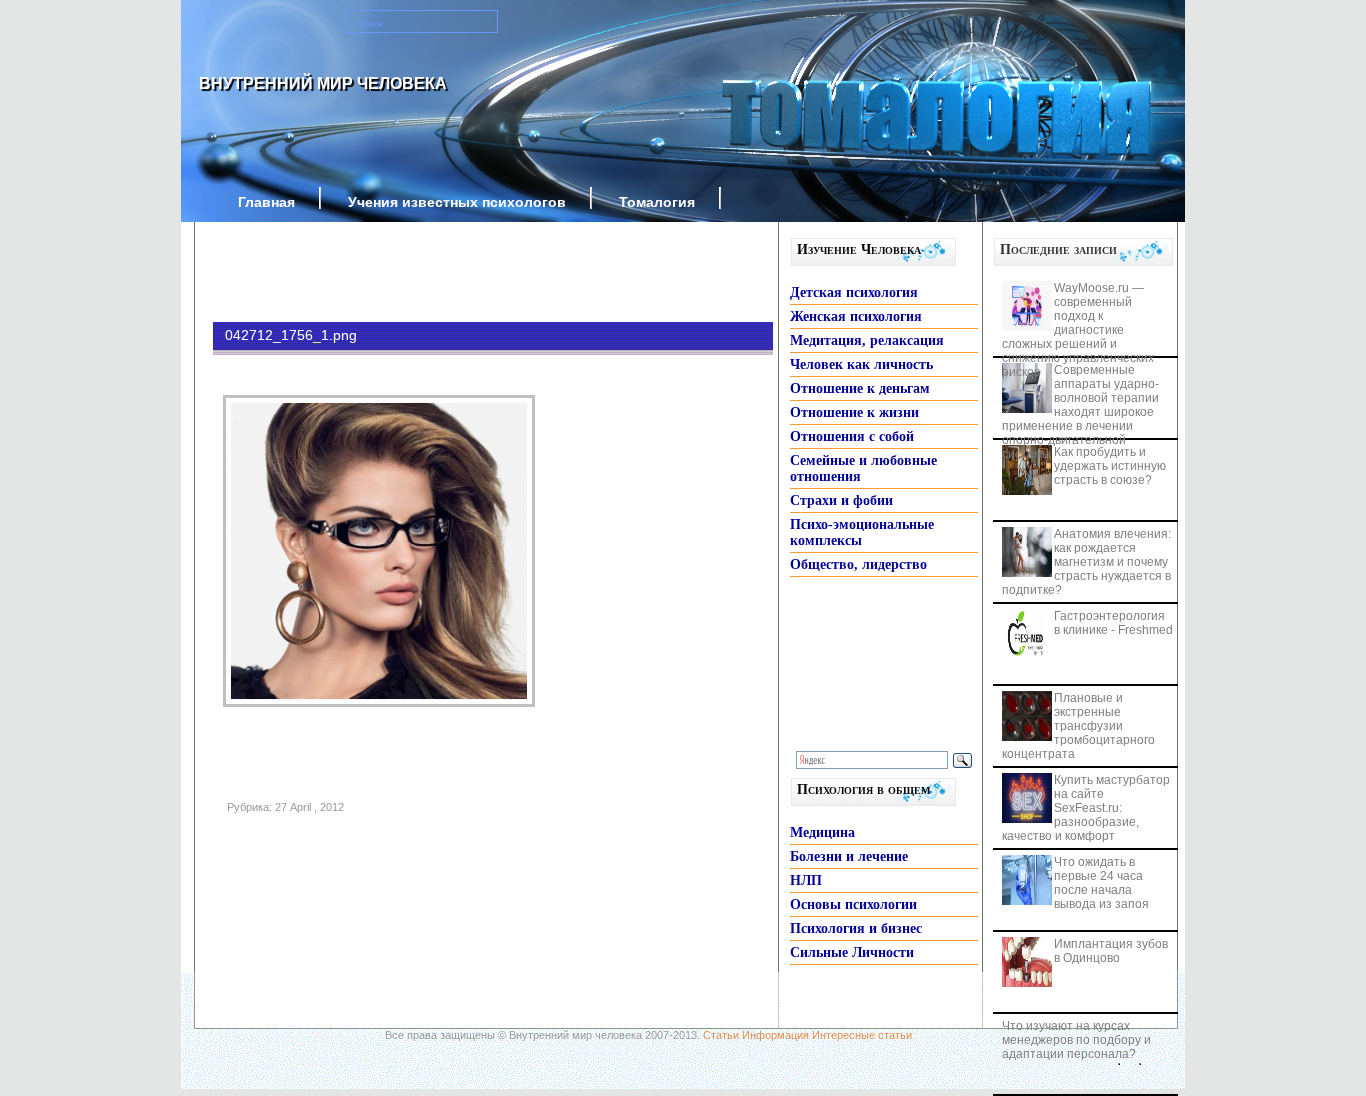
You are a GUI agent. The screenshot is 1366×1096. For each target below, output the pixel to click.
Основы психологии (853, 904)
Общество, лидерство (858, 564)
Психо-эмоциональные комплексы (862, 532)
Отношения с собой (852, 436)
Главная (266, 202)
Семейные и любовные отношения (863, 468)
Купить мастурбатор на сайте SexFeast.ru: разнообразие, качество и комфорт (1086, 808)
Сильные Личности (852, 952)
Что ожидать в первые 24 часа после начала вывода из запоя (1101, 883)
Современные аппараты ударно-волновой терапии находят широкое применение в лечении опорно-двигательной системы (1080, 412)
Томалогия (657, 202)
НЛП (806, 880)
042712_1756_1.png (291, 335)
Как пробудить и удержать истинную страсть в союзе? (1110, 466)
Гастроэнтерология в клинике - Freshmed (1113, 623)
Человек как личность (861, 364)
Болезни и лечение (849, 856)
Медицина (822, 832)
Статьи (721, 1035)
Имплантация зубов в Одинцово (1111, 951)
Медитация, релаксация (867, 340)
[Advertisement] (463, 272)
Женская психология (856, 316)
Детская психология (854, 292)
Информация (775, 1035)
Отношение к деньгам (860, 388)
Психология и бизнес (856, 928)
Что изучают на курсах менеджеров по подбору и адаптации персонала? (1076, 1040)
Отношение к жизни (854, 412)
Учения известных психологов (457, 202)
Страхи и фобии (841, 500)
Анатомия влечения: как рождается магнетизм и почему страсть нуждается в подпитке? (1086, 562)
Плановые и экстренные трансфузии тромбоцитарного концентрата (1078, 726)
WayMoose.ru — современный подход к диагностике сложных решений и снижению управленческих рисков (1078, 330)
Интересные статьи (862, 1035)
